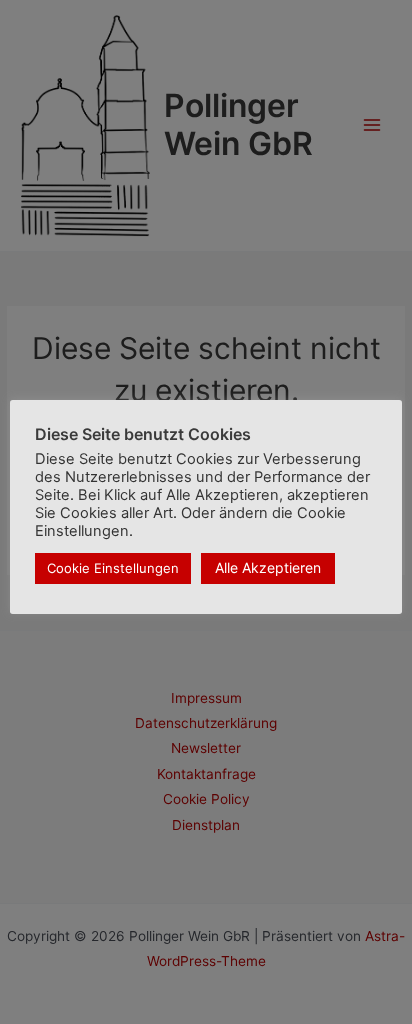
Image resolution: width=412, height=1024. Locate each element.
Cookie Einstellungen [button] (113, 568)
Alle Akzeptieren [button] (268, 567)
